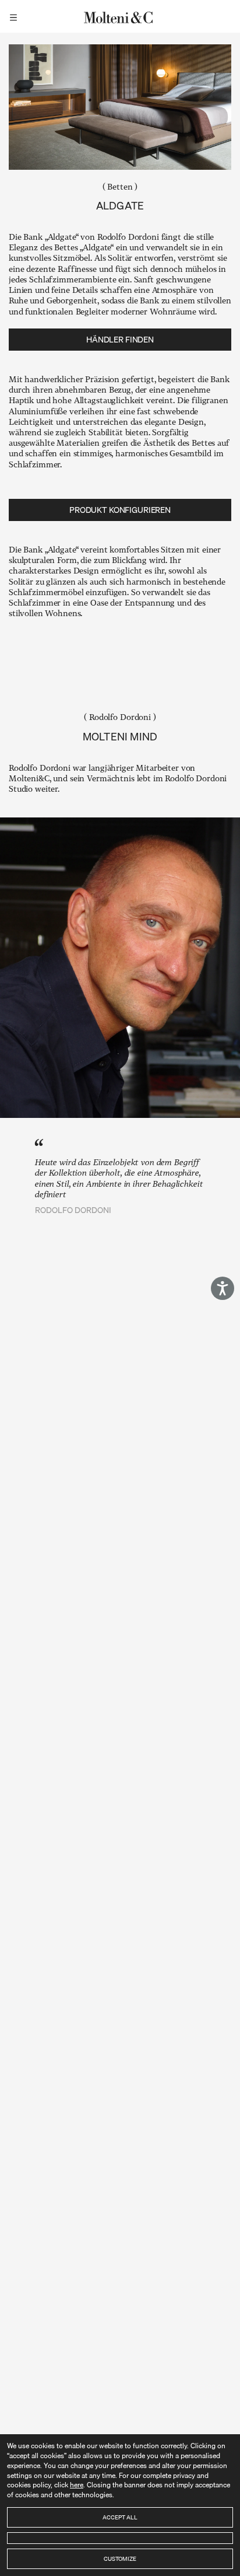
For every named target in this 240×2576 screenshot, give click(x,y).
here (77, 2485)
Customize (120, 2558)
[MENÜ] (15, 16)
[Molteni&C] (120, 16)
